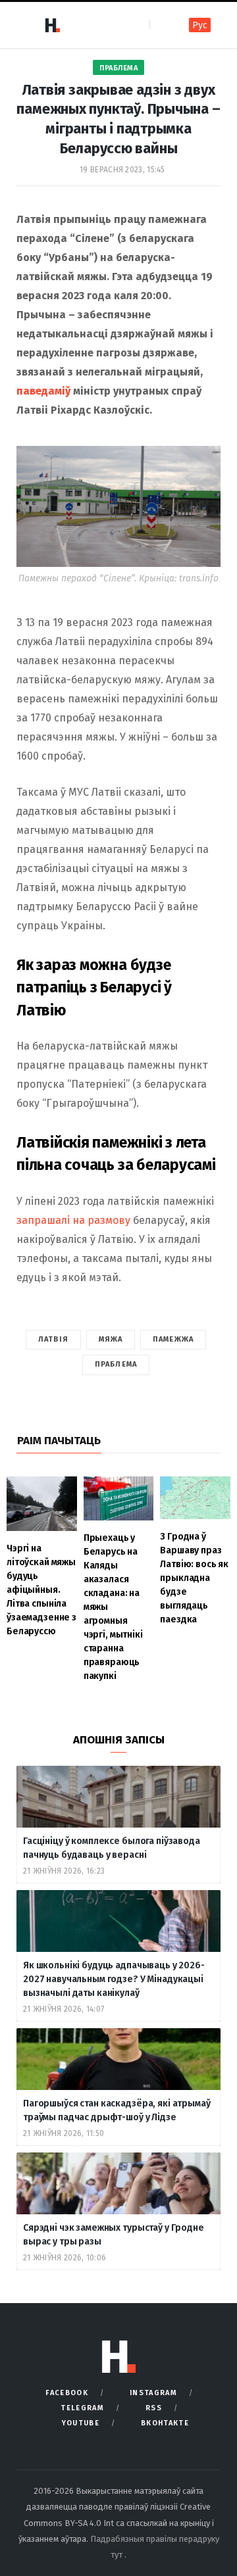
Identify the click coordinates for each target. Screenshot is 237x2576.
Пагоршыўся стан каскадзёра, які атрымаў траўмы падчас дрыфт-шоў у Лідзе (117, 2110)
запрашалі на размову (73, 1220)
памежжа (173, 1339)
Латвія (53, 1339)
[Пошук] (161, 25)
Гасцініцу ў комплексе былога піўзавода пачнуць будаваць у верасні (112, 1848)
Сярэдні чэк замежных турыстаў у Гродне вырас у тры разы (114, 2235)
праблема (116, 1364)
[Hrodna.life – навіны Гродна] (52, 25)
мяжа (111, 1339)
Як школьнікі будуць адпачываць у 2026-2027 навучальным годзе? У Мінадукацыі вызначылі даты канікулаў (114, 1979)
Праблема (118, 68)
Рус (200, 25)
